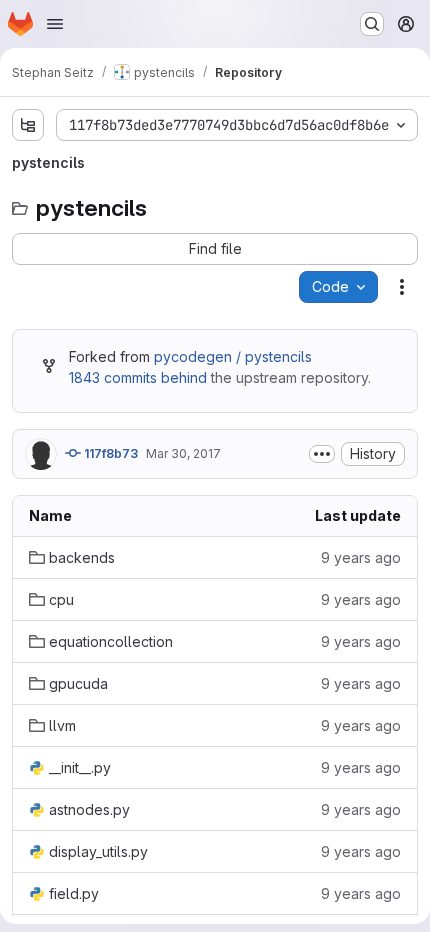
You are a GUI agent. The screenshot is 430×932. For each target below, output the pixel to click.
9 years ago (361, 557)
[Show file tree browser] (28, 125)
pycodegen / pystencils (233, 356)
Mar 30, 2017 (183, 453)
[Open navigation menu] (55, 24)
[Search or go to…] (372, 24)
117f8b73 (109, 453)
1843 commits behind (138, 377)
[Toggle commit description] (322, 454)
